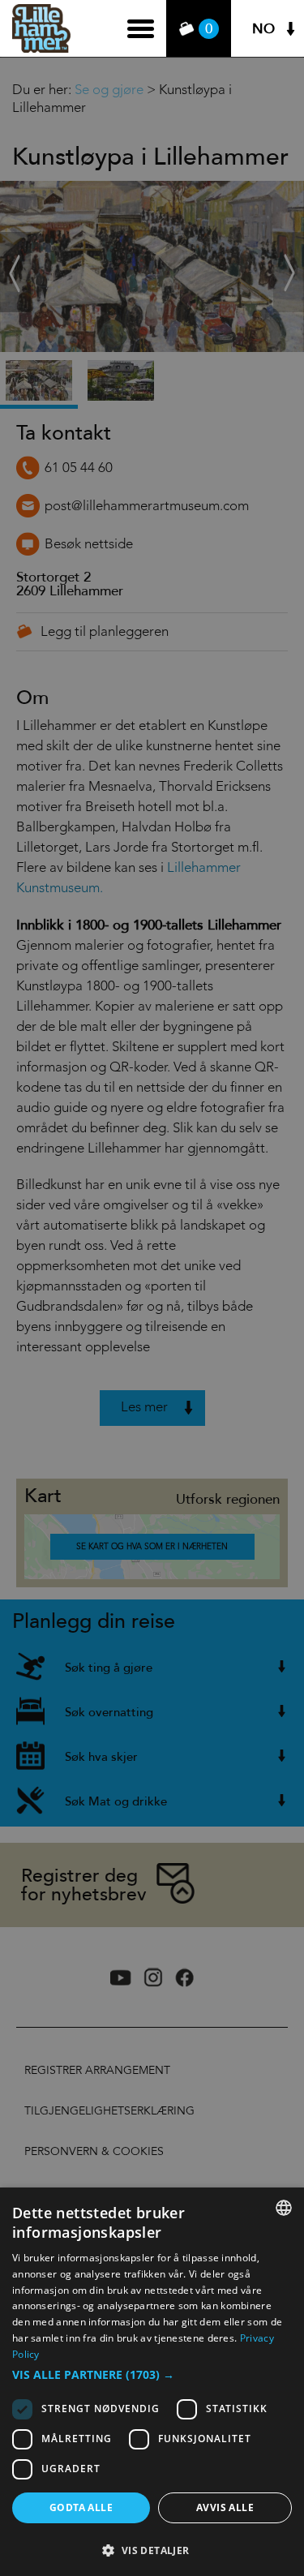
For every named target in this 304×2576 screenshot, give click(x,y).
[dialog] (152, 2382)
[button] (152, 2375)
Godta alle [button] (81, 2507)
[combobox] (284, 2208)
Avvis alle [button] (225, 2507)
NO (263, 29)
